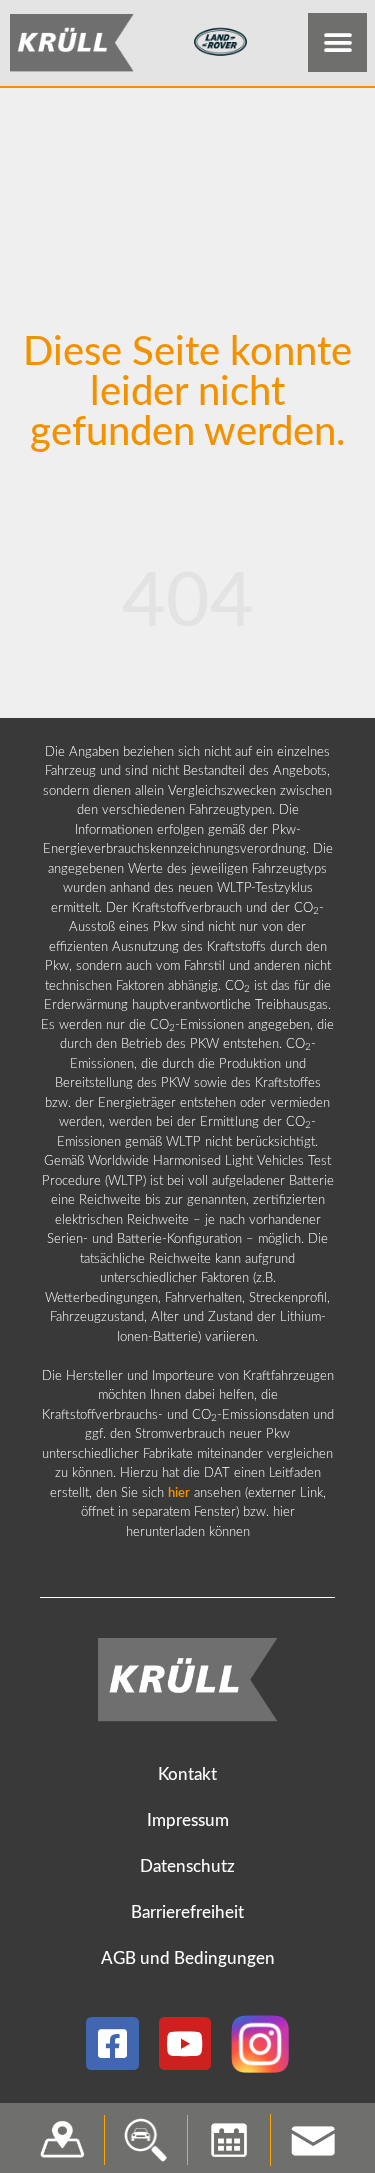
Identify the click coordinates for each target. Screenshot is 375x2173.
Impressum (188, 1820)
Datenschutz (187, 1866)
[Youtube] (185, 2043)
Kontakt (187, 1774)
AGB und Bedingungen (188, 1958)
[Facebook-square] (112, 2043)
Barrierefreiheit (187, 1912)
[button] (337, 42)
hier (179, 1493)
